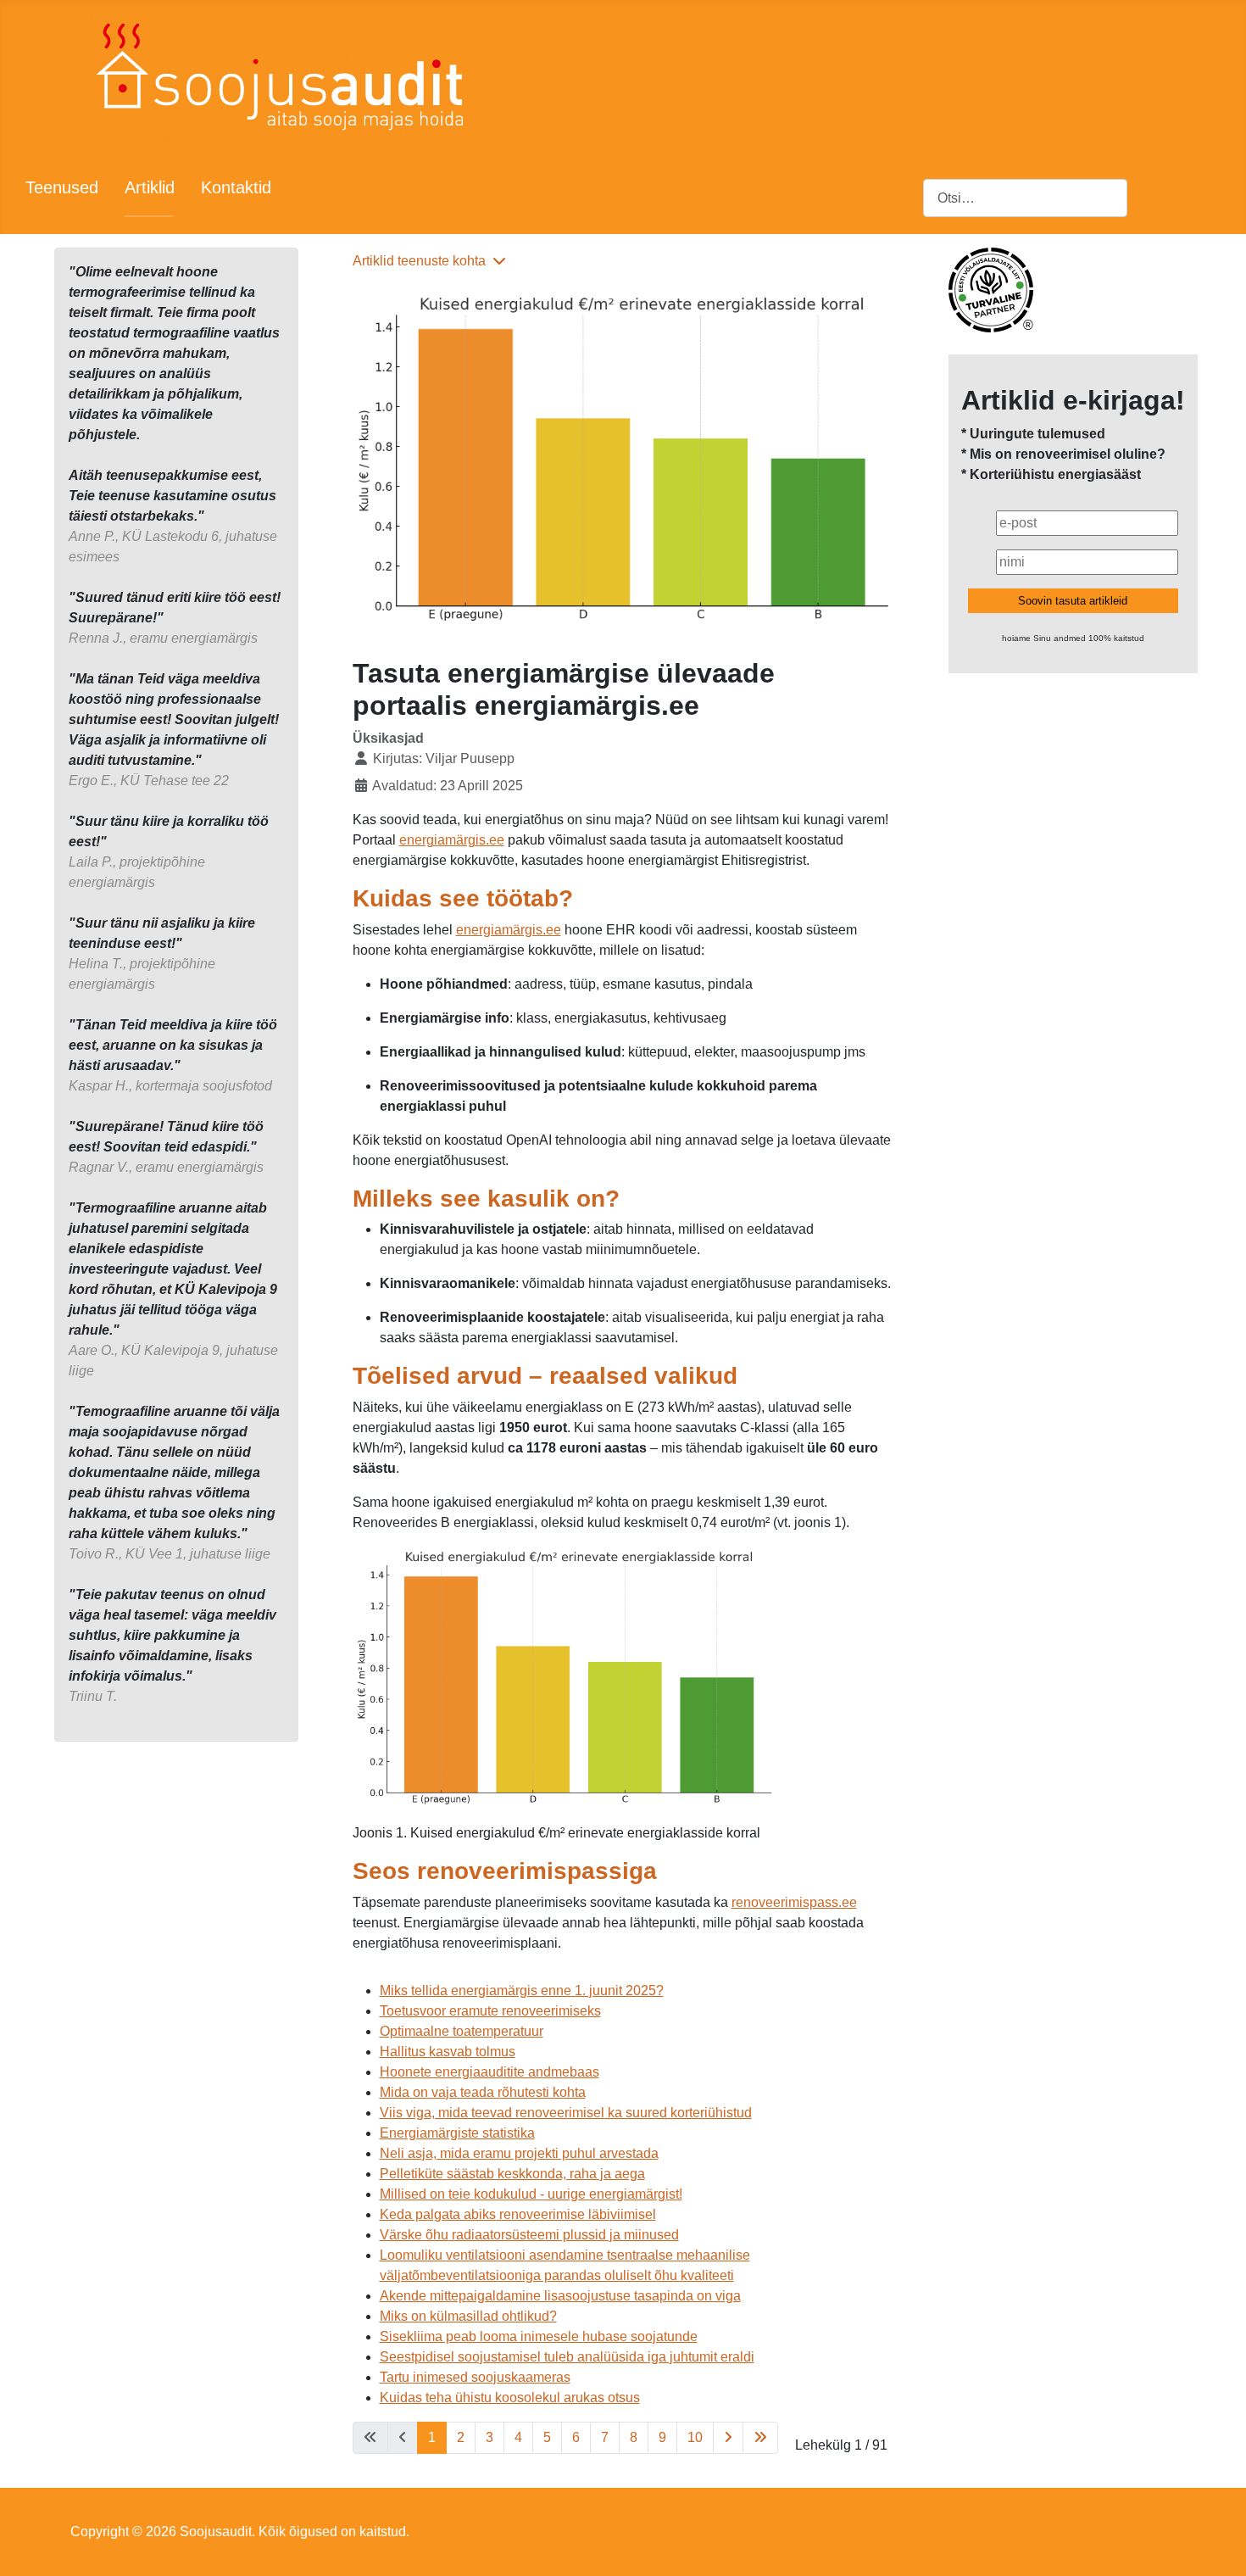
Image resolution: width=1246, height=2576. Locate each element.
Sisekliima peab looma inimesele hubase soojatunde (539, 2336)
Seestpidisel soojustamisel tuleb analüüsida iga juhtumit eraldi (567, 2357)
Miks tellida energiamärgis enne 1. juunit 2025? (522, 1991)
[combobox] (1025, 198)
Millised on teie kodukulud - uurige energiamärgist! (531, 2194)
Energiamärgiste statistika (457, 2133)
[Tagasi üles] (1216, 2545)
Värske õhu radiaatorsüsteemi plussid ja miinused (529, 2235)
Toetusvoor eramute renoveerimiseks (490, 2011)
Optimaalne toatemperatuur (462, 2031)
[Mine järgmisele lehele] (728, 2438)
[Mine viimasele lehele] (760, 2438)
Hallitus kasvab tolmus (448, 2052)
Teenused (62, 187)
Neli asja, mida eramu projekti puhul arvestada (519, 2153)
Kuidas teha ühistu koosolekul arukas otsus (510, 2398)
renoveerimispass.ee (794, 1902)
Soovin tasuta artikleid (1073, 601)
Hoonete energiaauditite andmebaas (489, 2072)
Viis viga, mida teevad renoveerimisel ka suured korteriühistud (566, 2113)
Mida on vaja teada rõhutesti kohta (483, 2092)
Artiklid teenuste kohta (419, 261)
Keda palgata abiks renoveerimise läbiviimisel (518, 2214)
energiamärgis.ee (452, 840)
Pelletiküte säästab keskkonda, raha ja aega (512, 2174)
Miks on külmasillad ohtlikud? (468, 2316)
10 (695, 2437)
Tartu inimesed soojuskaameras (475, 2377)
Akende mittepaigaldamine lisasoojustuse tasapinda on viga (560, 2296)
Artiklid (150, 187)
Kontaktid (236, 187)
